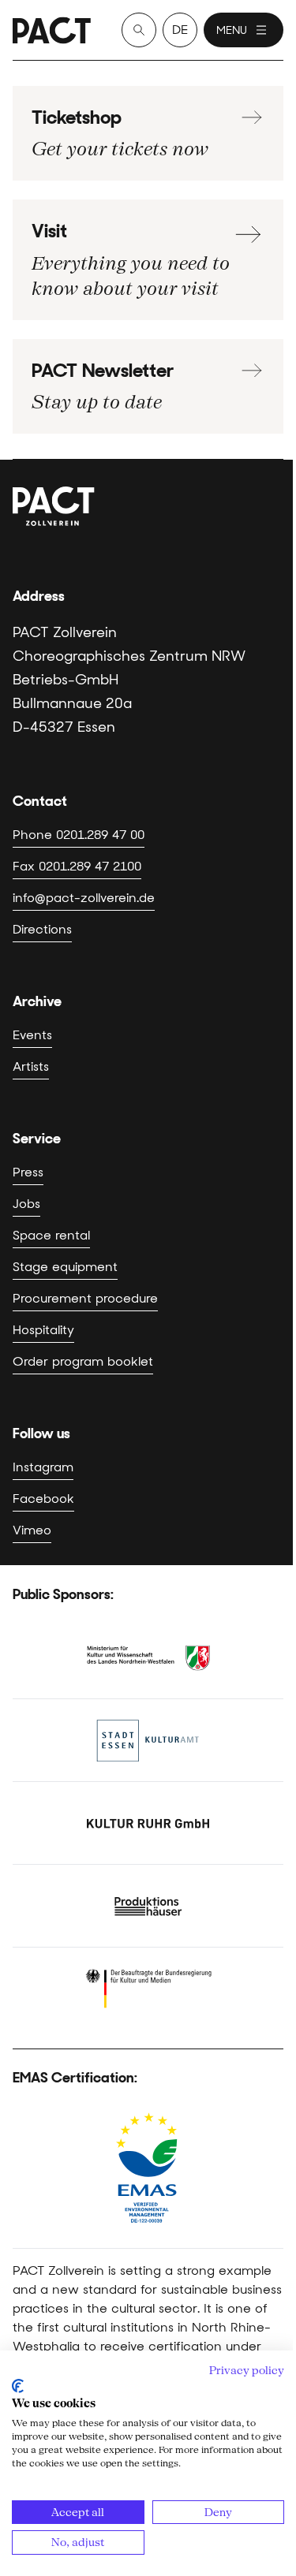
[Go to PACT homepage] (52, 30)
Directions (42, 929)
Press (28, 1172)
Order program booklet (83, 1361)
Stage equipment (65, 1267)
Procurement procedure (85, 1298)
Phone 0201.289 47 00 (79, 835)
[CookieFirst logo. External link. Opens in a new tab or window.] (18, 2386)
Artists (31, 1066)
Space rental (51, 1235)
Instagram (43, 1467)
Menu (232, 30)
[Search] (139, 30)
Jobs (26, 1204)
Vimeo (32, 1530)
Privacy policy (247, 2370)
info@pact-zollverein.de (84, 898)
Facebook (43, 1499)
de (180, 30)
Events (32, 1035)
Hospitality (43, 1330)
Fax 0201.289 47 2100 (77, 866)
